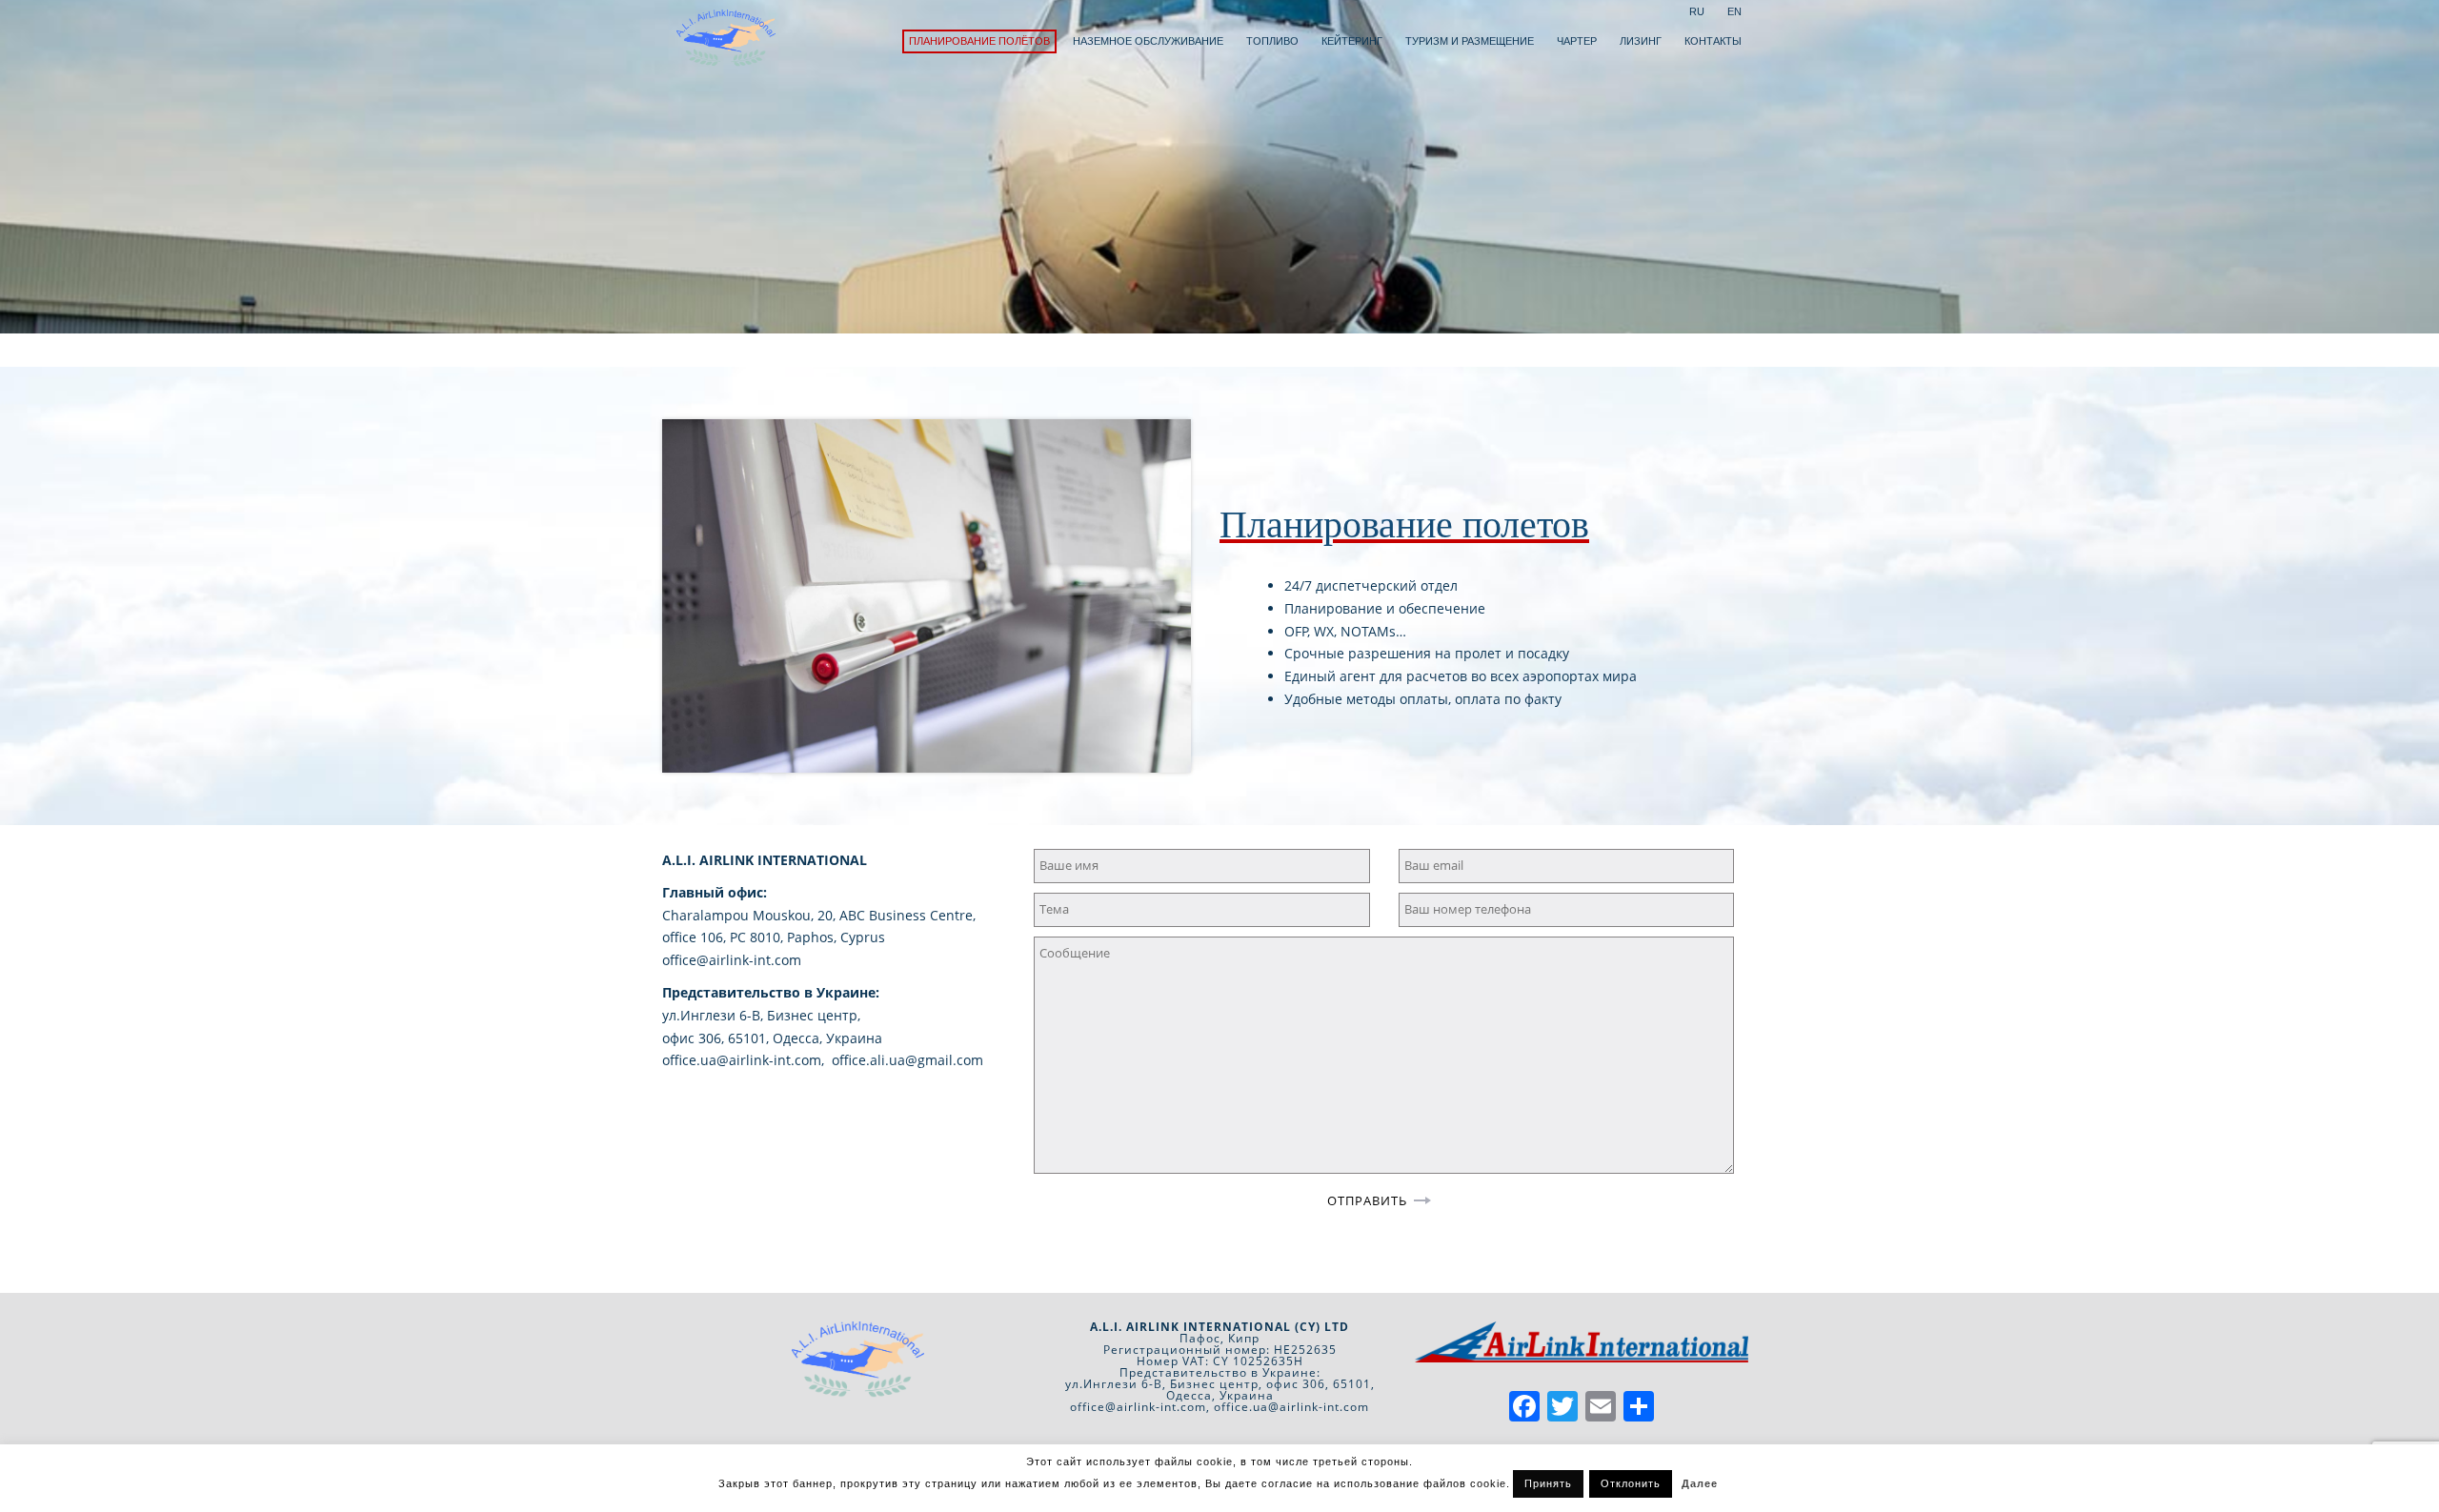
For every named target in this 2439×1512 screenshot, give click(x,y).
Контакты (1713, 41)
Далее (1700, 1483)
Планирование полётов (979, 41)
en (1734, 11)
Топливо (1272, 41)
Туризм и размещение (1470, 41)
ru (1697, 11)
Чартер (1577, 41)
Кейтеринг (1352, 41)
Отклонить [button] (1631, 1483)
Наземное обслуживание (1148, 41)
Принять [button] (1548, 1483)
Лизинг (1641, 41)
